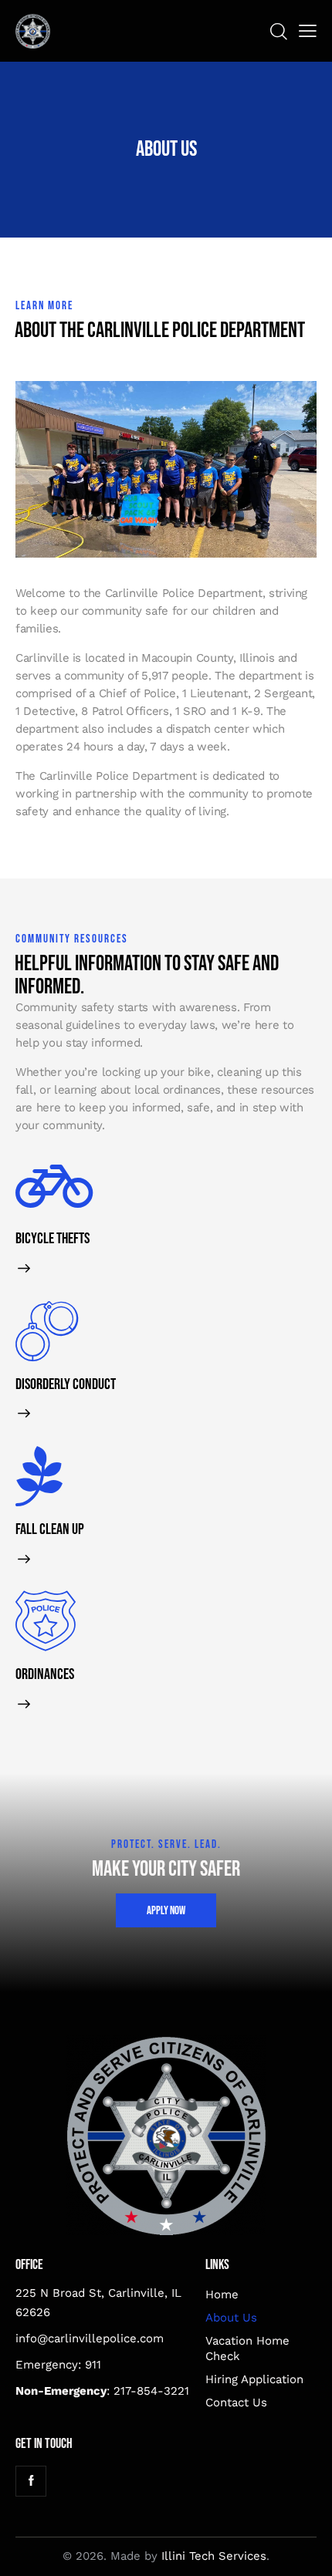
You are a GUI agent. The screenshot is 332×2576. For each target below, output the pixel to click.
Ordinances (45, 1675)
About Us (231, 2318)
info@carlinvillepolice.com (90, 2338)
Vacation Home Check (247, 2348)
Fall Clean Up (50, 1530)
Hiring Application (254, 2379)
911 (93, 2365)
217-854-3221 (151, 2391)
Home (222, 2294)
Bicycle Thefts (53, 1239)
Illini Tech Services (214, 2556)
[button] (308, 31)
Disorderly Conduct (66, 1385)
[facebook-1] (31, 2481)
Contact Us (236, 2402)
